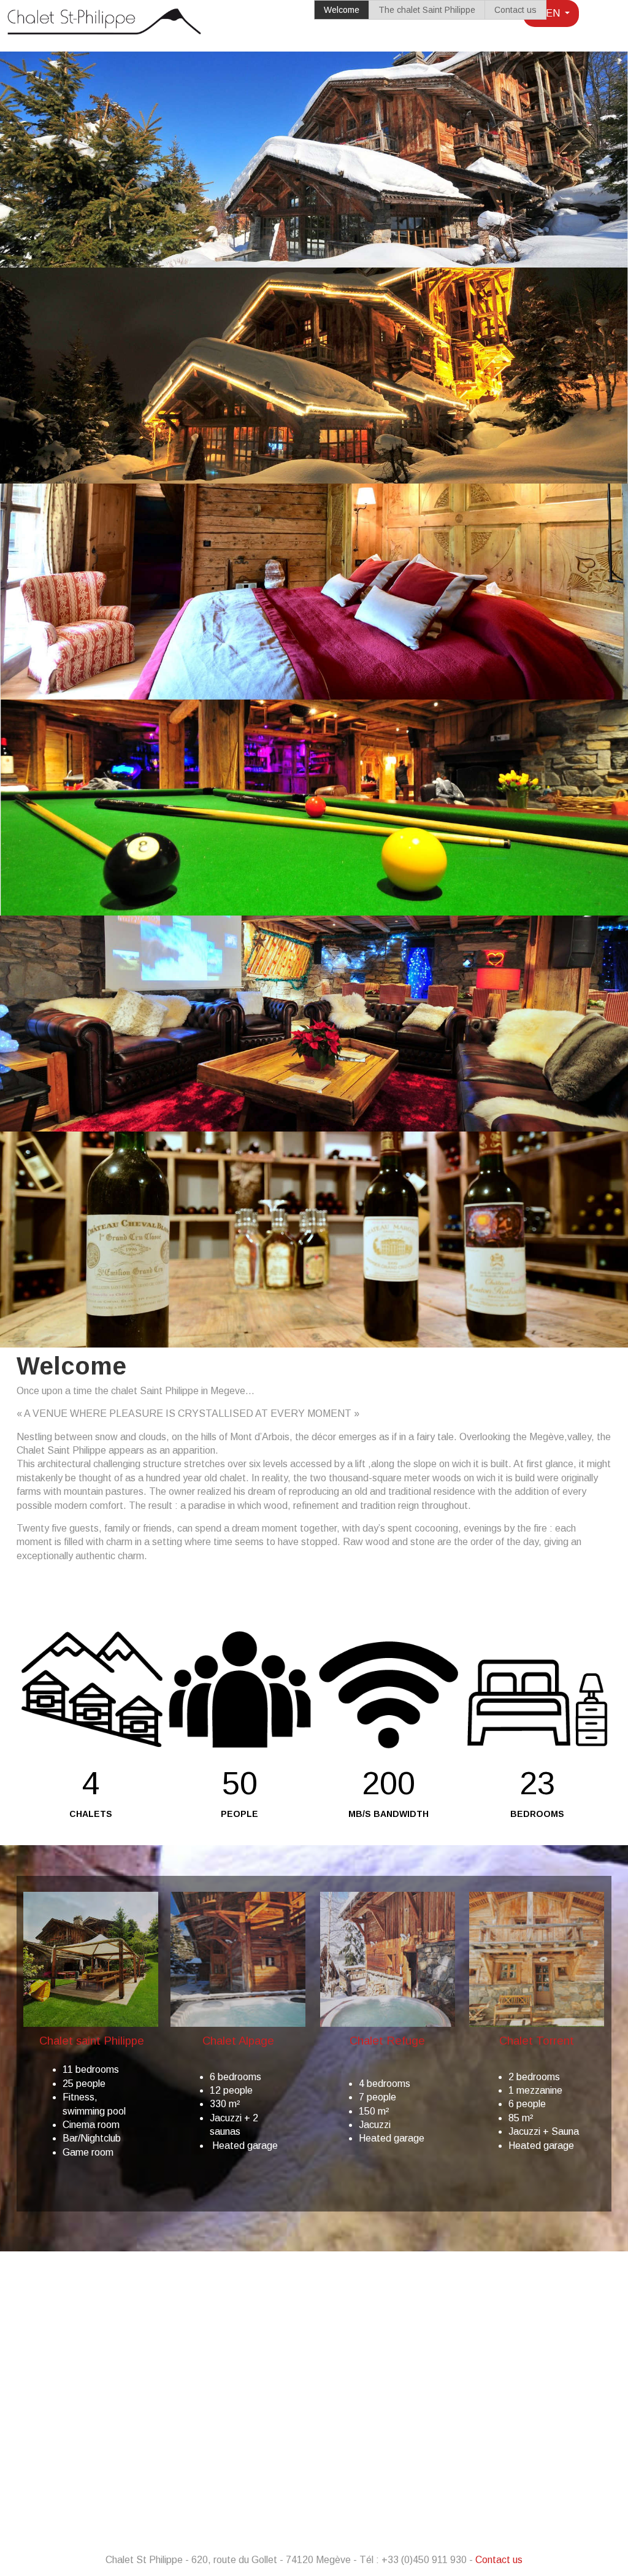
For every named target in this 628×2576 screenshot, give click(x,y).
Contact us (515, 10)
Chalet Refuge (387, 2041)
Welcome (342, 10)
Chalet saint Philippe (90, 2041)
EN (553, 13)
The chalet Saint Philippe (427, 10)
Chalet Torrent (537, 2041)
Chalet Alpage (238, 2041)
